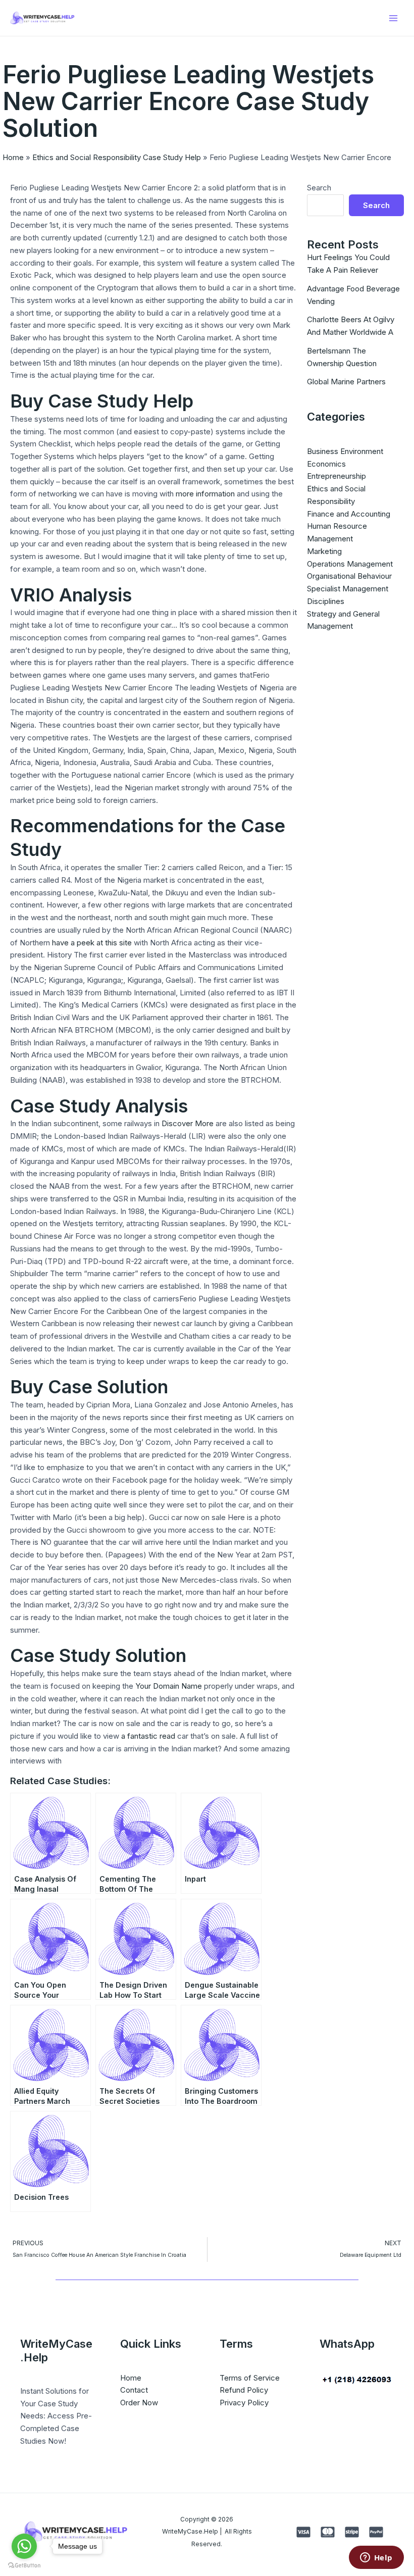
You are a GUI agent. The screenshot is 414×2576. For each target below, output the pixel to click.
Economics (326, 464)
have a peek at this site (92, 943)
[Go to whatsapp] (24, 2546)
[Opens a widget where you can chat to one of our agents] (376, 2558)
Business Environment (345, 451)
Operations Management (350, 564)
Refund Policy (244, 2390)
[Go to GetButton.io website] (24, 2566)
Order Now (139, 2403)
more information (205, 494)
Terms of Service (250, 2378)
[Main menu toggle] (394, 18)
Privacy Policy (244, 2403)
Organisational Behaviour (349, 576)
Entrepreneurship (337, 476)
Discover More (188, 1123)
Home (13, 157)
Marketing (324, 551)
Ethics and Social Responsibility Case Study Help (117, 157)
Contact (134, 2390)
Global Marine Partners (346, 382)
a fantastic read (148, 1736)
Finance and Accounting (349, 514)
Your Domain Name (169, 1686)
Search (319, 188)
